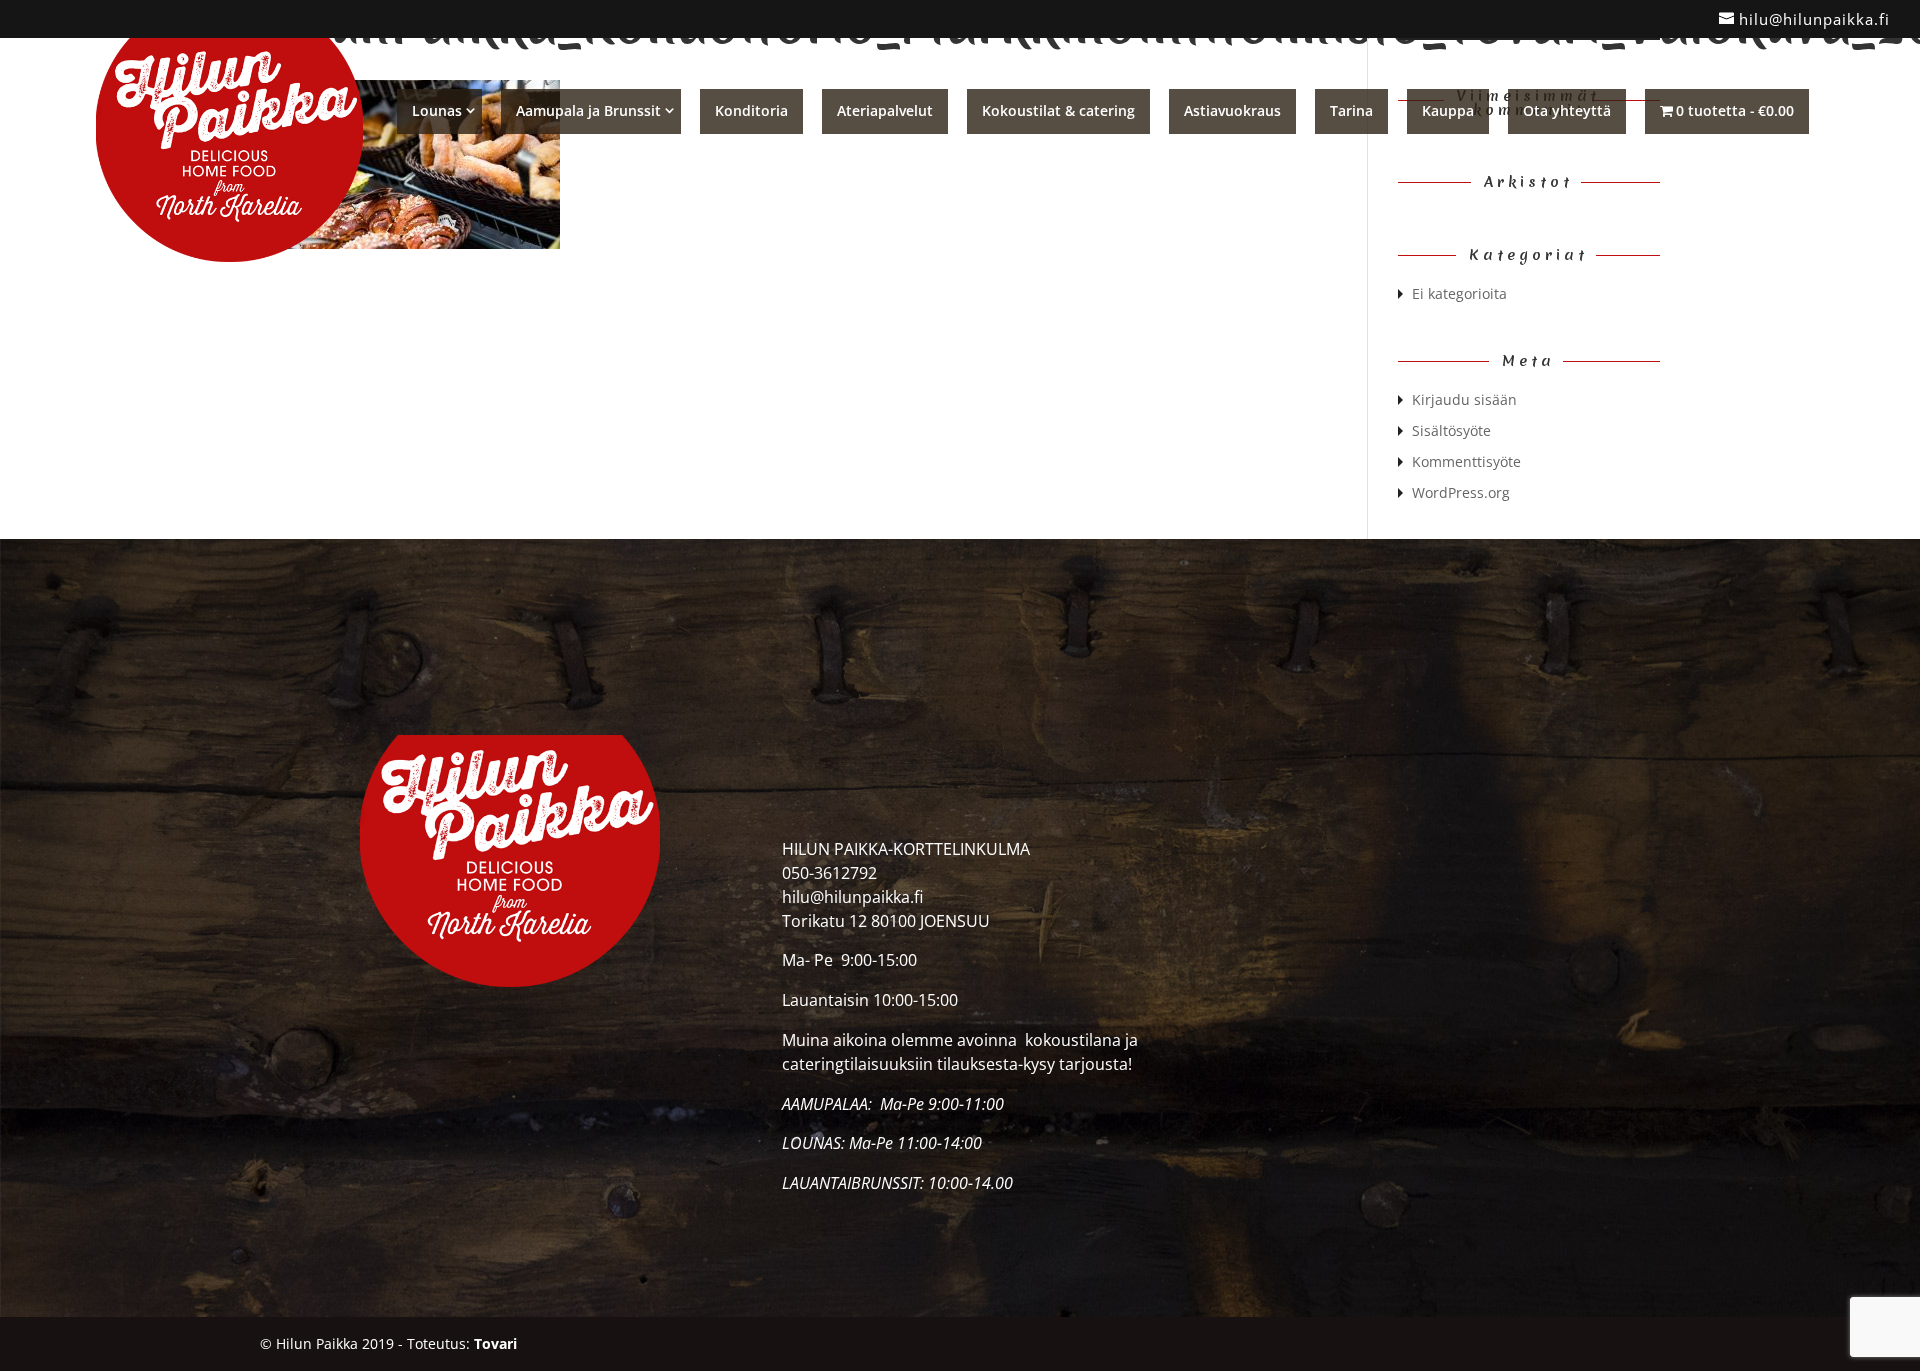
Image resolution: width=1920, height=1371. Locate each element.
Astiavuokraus (1232, 110)
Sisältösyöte (1451, 430)
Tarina (1351, 110)
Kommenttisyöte (1466, 461)
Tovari (495, 1343)
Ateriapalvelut (885, 110)
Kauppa (1448, 110)
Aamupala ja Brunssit (588, 110)
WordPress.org (1461, 492)
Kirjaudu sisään (1464, 399)
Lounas (437, 110)
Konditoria (751, 110)
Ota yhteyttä (1567, 110)
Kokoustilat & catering (1058, 110)
